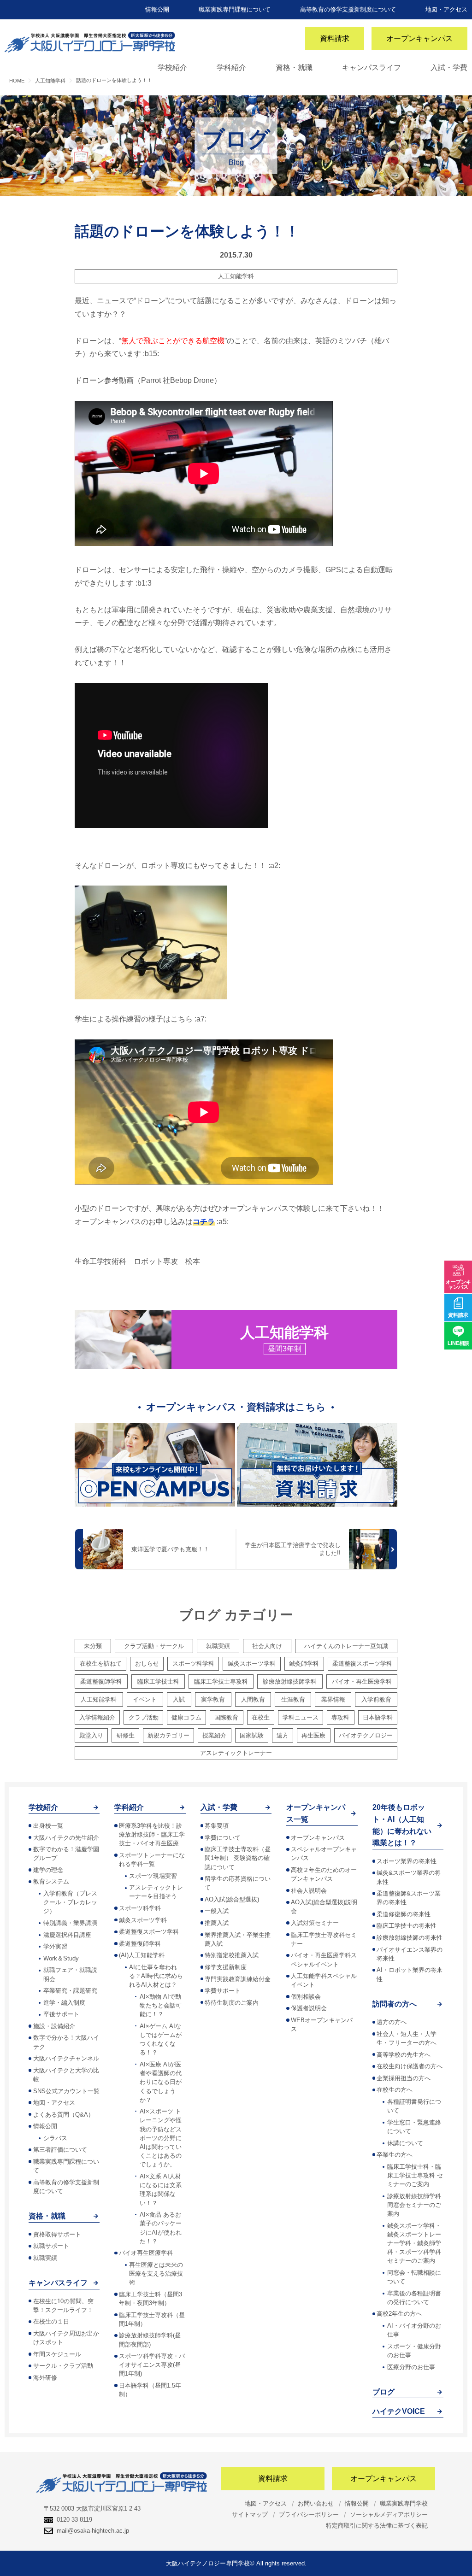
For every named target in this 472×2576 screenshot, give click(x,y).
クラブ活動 (144, 1717)
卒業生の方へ (395, 2155)
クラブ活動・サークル (154, 1646)
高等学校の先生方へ (404, 2055)
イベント (145, 1699)
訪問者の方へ (395, 2004)
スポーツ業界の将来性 (407, 1861)
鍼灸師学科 (304, 1664)
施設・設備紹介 (54, 2026)
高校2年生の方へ (399, 2314)
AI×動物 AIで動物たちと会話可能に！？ (161, 2005)
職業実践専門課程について (235, 9)
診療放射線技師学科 (290, 1681)
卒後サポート (61, 2014)
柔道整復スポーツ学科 (362, 1664)
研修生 (126, 1735)
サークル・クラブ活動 (63, 2366)
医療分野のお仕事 (411, 2367)
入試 (179, 1699)
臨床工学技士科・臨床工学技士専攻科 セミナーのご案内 (415, 2175)
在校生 (261, 1717)
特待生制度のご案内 (232, 2003)
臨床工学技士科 (158, 1681)
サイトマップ (250, 2514)
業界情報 (333, 1699)
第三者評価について (60, 2150)
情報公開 (157, 9)
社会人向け (267, 1646)
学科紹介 (231, 67)
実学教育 (213, 1699)
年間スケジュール (57, 2354)
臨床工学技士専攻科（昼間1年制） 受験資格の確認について (238, 1858)
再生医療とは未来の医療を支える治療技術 (156, 2274)
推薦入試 (217, 1923)
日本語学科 (378, 1717)
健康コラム (186, 1717)
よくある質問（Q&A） (64, 2115)
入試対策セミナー (315, 1923)
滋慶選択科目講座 (67, 1935)
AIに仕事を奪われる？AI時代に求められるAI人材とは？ (156, 1976)
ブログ (383, 2392)
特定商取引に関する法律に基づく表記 (377, 2526)
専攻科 (340, 1717)
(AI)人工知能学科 (142, 1955)
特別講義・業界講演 (70, 1923)
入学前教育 (376, 1699)
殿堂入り (91, 1735)
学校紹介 (172, 67)
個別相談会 (306, 1997)
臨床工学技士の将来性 (407, 1926)
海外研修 (45, 2378)
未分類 (93, 1646)
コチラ (204, 1222)
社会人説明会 (309, 1891)
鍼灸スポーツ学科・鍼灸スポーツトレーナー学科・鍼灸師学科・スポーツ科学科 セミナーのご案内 (414, 2243)
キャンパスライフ (372, 67)
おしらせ (147, 1664)
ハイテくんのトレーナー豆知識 (346, 1646)
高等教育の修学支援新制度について (348, 9)
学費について (223, 1838)
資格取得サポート (57, 2234)
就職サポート (51, 2246)
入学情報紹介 (97, 1717)
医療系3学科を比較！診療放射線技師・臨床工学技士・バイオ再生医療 (152, 1834)
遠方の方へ (392, 2022)
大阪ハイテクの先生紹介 (66, 1838)
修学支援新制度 (226, 1967)
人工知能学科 (236, 276)
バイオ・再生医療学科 (362, 1681)
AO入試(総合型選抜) (232, 1899)
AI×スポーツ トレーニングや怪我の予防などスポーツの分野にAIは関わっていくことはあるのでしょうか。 (161, 2138)
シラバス (55, 2138)
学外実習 (55, 1946)
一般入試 (217, 1911)
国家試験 (252, 1735)
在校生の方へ (395, 2090)
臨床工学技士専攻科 (221, 1681)
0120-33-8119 (74, 2520)
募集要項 (217, 1826)
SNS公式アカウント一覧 (66, 2091)
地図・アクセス (446, 9)
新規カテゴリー (168, 1735)
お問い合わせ (316, 2503)
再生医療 (313, 1735)
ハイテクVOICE (399, 2411)
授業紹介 (214, 1735)
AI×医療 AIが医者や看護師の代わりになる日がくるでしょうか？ (161, 2082)
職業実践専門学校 (404, 2503)
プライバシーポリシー (309, 2514)
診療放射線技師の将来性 (410, 1938)
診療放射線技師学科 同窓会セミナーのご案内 (414, 2205)
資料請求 (335, 38)
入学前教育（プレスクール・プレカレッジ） (70, 1902)
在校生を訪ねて (101, 1664)
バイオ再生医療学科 (146, 2253)
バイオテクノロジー (366, 1735)
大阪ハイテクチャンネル (66, 2058)
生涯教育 (293, 1699)
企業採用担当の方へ (404, 2078)
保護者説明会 (309, 2008)
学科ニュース (301, 1717)
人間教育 (253, 1699)
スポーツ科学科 (193, 1664)
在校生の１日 (51, 2321)
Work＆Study (61, 1958)
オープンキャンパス (419, 38)
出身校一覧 (48, 1826)
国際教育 (226, 1717)
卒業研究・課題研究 (70, 1991)
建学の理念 (48, 1870)
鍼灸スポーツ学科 (252, 1664)
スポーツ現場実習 (153, 1876)
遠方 (283, 1735)
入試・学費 (449, 67)
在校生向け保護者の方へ (410, 2066)
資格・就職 (294, 67)
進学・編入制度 (64, 2003)
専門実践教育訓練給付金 (238, 1979)
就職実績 (218, 1646)
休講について (405, 2143)
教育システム (51, 1881)
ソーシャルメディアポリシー (389, 2514)
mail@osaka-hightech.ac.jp (93, 2531)
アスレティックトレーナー (236, 1753)
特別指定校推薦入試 (232, 1955)
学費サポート (223, 1991)
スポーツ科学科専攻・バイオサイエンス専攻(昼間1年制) (152, 2365)
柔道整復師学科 (101, 1681)
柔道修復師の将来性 (404, 1914)
